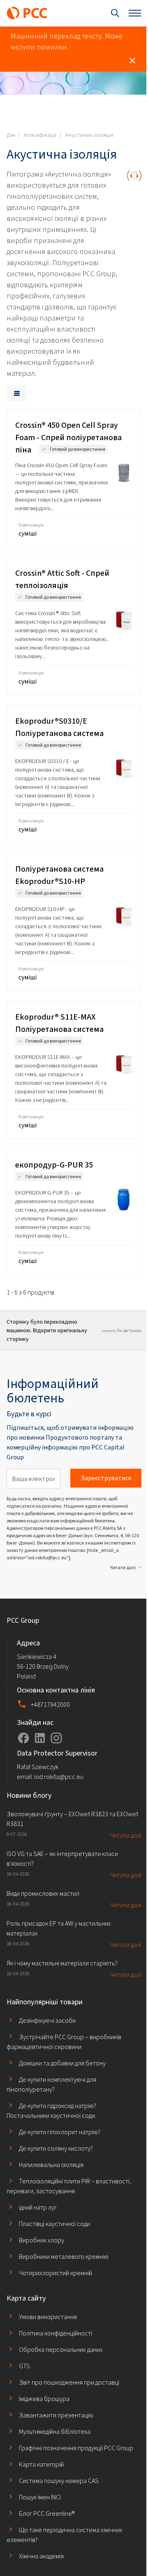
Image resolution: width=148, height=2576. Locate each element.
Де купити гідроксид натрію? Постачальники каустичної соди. (51, 2111)
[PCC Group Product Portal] (27, 13)
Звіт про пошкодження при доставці (69, 2382)
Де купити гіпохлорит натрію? (60, 2132)
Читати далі (123, 1567)
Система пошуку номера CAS (59, 2481)
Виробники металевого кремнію (64, 2257)
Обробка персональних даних (61, 2350)
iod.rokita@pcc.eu (59, 1777)
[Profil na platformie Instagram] (56, 1738)
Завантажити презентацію (56, 2415)
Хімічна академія (41, 2556)
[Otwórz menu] (135, 13)
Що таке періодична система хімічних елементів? (65, 2535)
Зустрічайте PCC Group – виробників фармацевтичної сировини (64, 2042)
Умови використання (48, 2317)
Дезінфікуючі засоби (47, 2021)
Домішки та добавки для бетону (62, 2063)
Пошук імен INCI (40, 2497)
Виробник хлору (42, 2240)
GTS (24, 2366)
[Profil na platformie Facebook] (23, 1738)
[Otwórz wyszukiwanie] (115, 13)
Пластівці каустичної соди (54, 2224)
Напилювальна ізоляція (51, 2165)
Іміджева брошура (44, 2399)
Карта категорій (41, 2464)
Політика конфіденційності (55, 2333)
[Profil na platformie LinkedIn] (40, 1738)
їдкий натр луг (38, 2207)
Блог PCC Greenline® (47, 2514)
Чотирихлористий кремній (55, 2273)
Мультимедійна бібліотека (55, 2432)
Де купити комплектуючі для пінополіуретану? (51, 2084)
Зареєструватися (106, 1478)
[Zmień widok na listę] (17, 393)
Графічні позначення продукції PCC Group (76, 2448)
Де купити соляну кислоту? (56, 2148)
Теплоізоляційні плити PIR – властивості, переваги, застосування (69, 2186)
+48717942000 (50, 1705)
